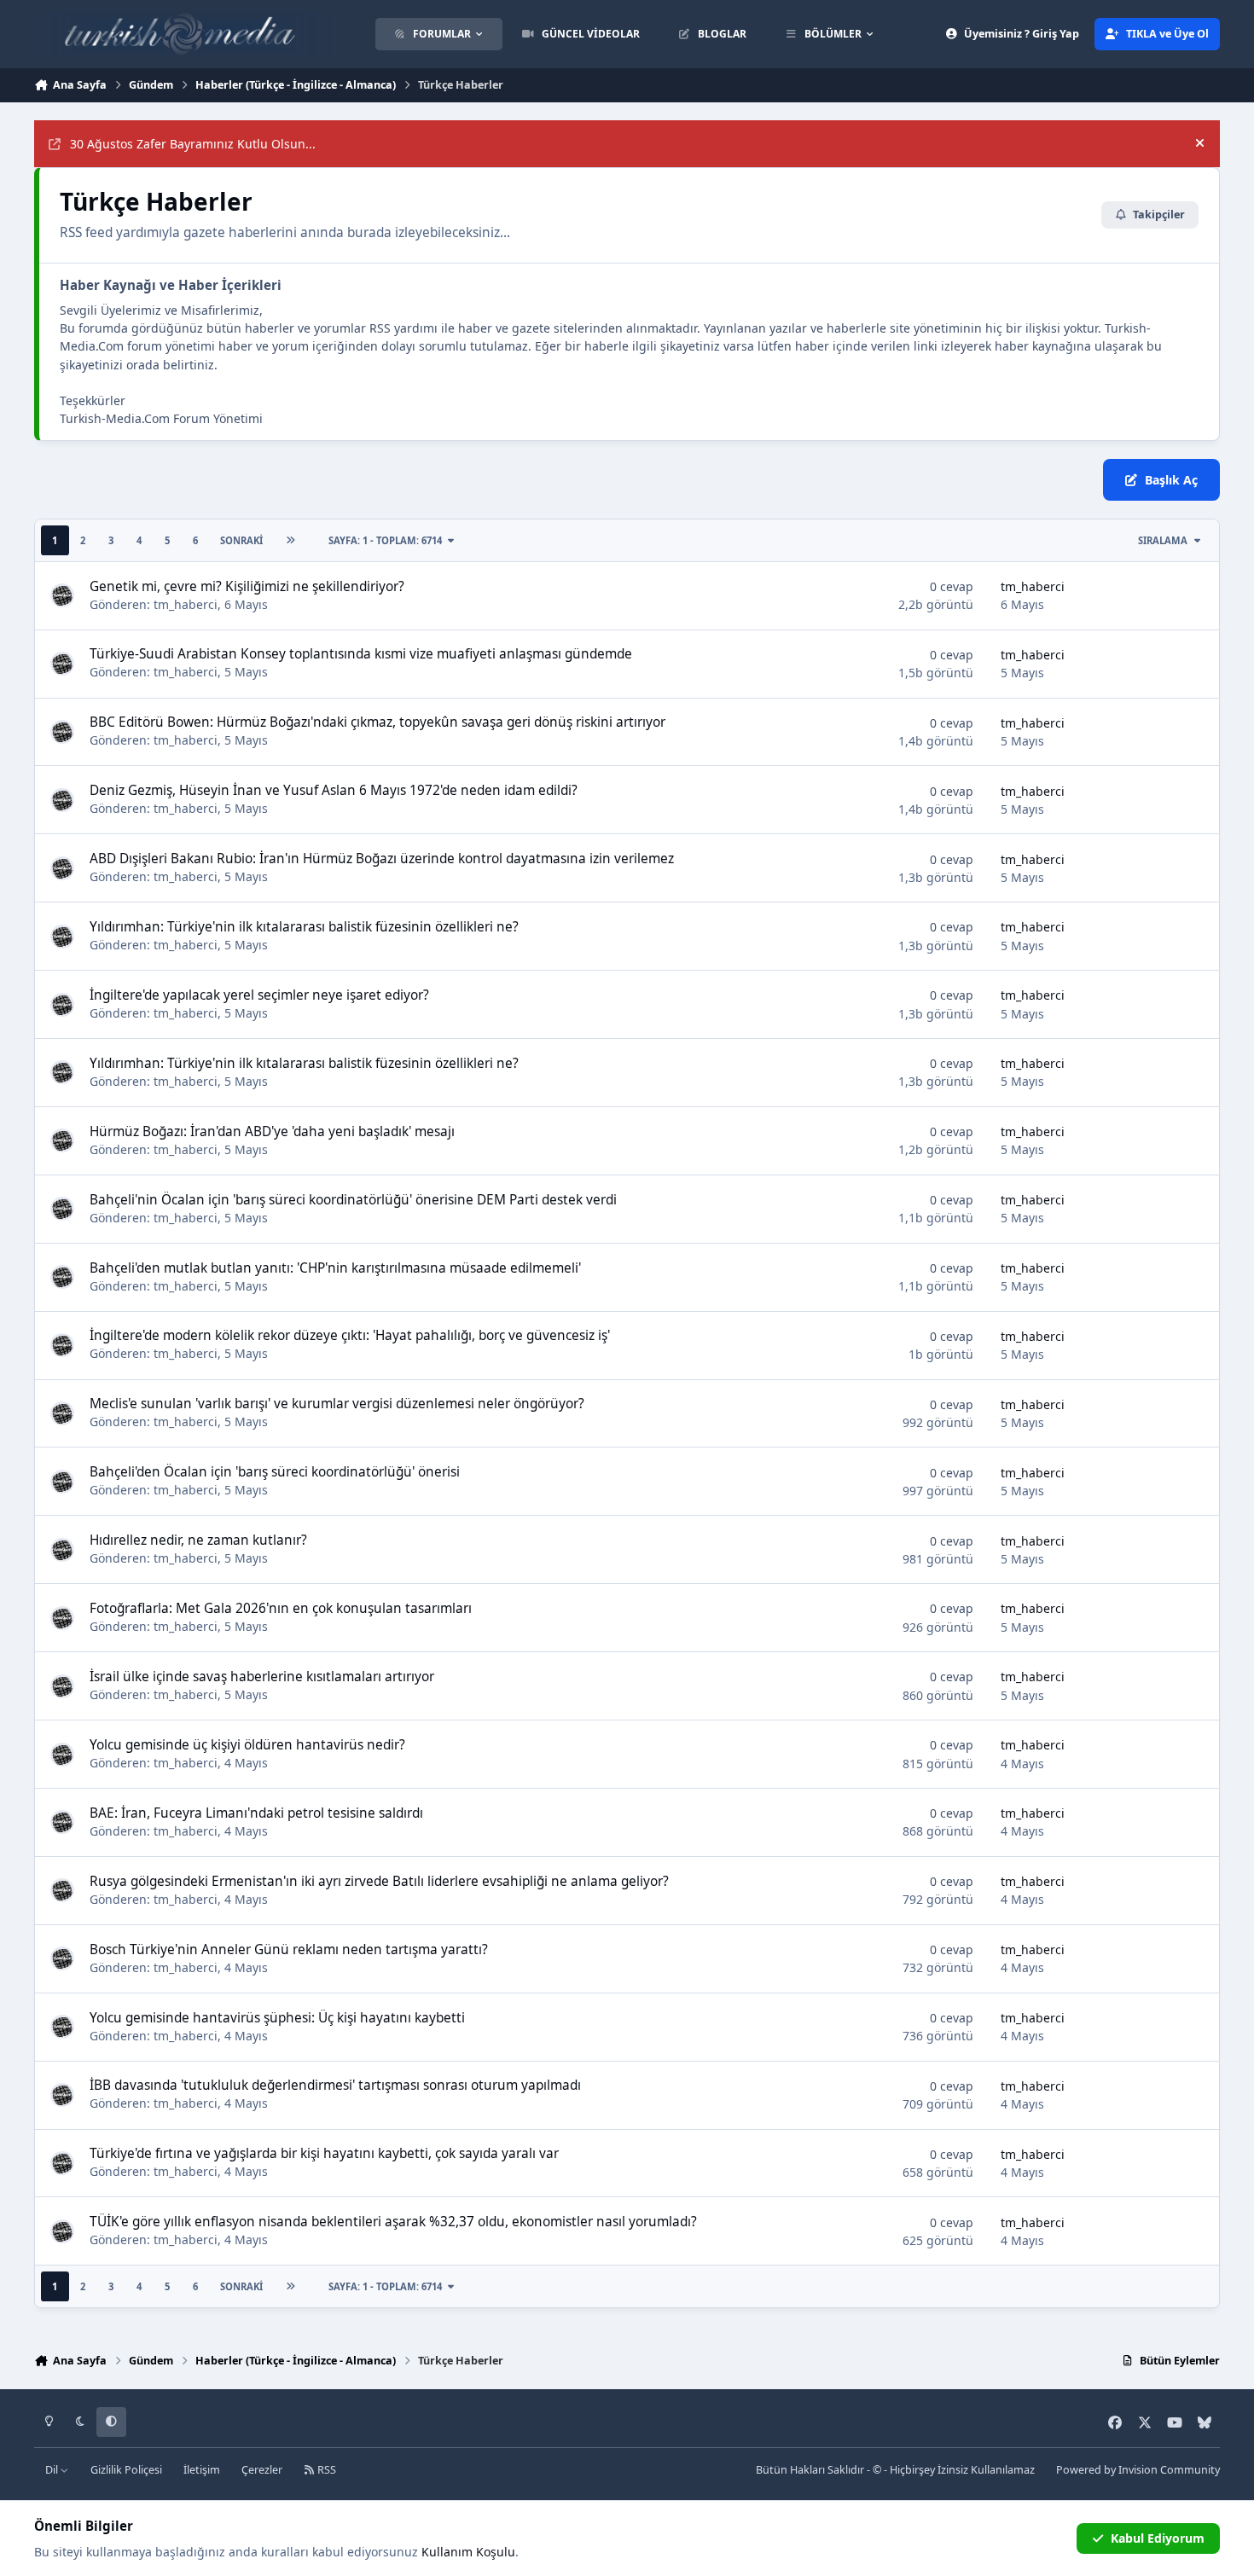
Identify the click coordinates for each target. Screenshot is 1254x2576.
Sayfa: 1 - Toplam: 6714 (385, 540)
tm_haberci (186, 604)
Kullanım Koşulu (468, 2552)
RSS (325, 2470)
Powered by (1138, 2470)
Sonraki (241, 540)
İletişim (202, 2470)
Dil (53, 2470)
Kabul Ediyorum (1158, 2538)
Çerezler (262, 2470)
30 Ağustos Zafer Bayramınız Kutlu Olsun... (193, 144)
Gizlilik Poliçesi (126, 2470)
